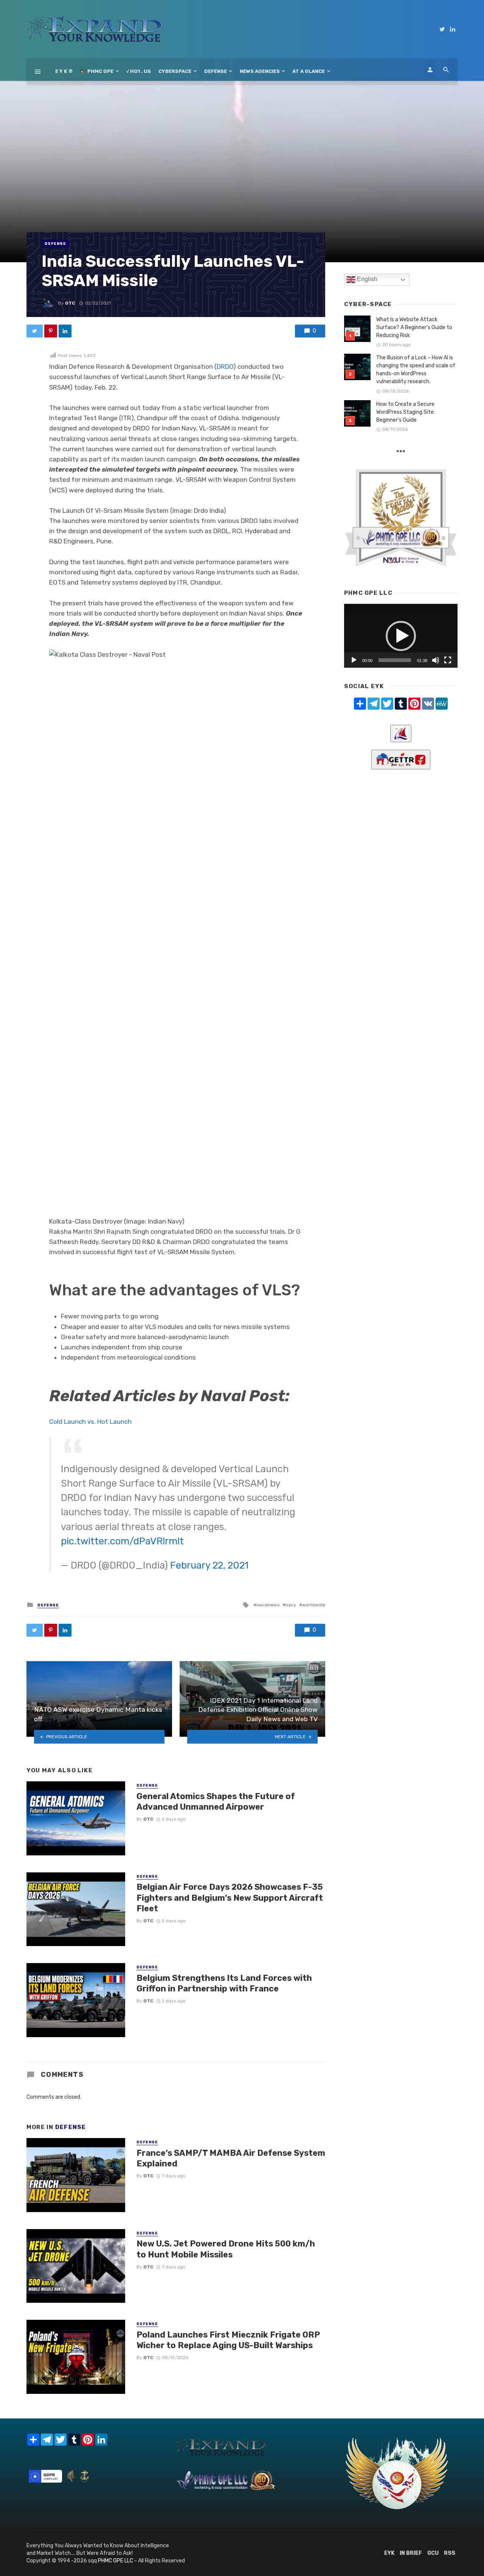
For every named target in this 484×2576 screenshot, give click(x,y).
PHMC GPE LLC (116, 2561)
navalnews (268, 1605)
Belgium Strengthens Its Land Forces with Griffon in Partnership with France (224, 1983)
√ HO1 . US (139, 71)
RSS (450, 2553)
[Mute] (436, 660)
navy (291, 1605)
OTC (70, 303)
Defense (216, 71)
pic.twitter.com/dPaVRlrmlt (122, 1541)
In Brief (411, 2553)
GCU (433, 2553)
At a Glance (309, 71)
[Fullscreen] (448, 660)
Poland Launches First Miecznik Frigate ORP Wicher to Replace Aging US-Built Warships (228, 2340)
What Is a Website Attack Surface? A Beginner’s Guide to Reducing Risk (414, 327)
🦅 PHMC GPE (97, 71)
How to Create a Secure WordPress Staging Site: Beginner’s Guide (406, 412)
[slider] (395, 660)
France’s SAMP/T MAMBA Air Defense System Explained (231, 2158)
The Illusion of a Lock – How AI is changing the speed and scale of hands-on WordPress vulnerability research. (416, 370)
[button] (401, 636)
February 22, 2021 (209, 1565)
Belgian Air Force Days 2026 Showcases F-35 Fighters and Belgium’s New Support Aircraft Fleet (230, 1898)
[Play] (354, 660)
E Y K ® (64, 71)
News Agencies (260, 71)
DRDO (225, 367)
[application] (401, 636)
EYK (389, 2553)
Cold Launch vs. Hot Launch (90, 1422)
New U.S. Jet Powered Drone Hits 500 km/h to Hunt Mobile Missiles (226, 2249)
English (366, 279)
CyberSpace (175, 71)
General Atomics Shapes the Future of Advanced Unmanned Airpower (216, 1802)
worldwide (314, 1605)
